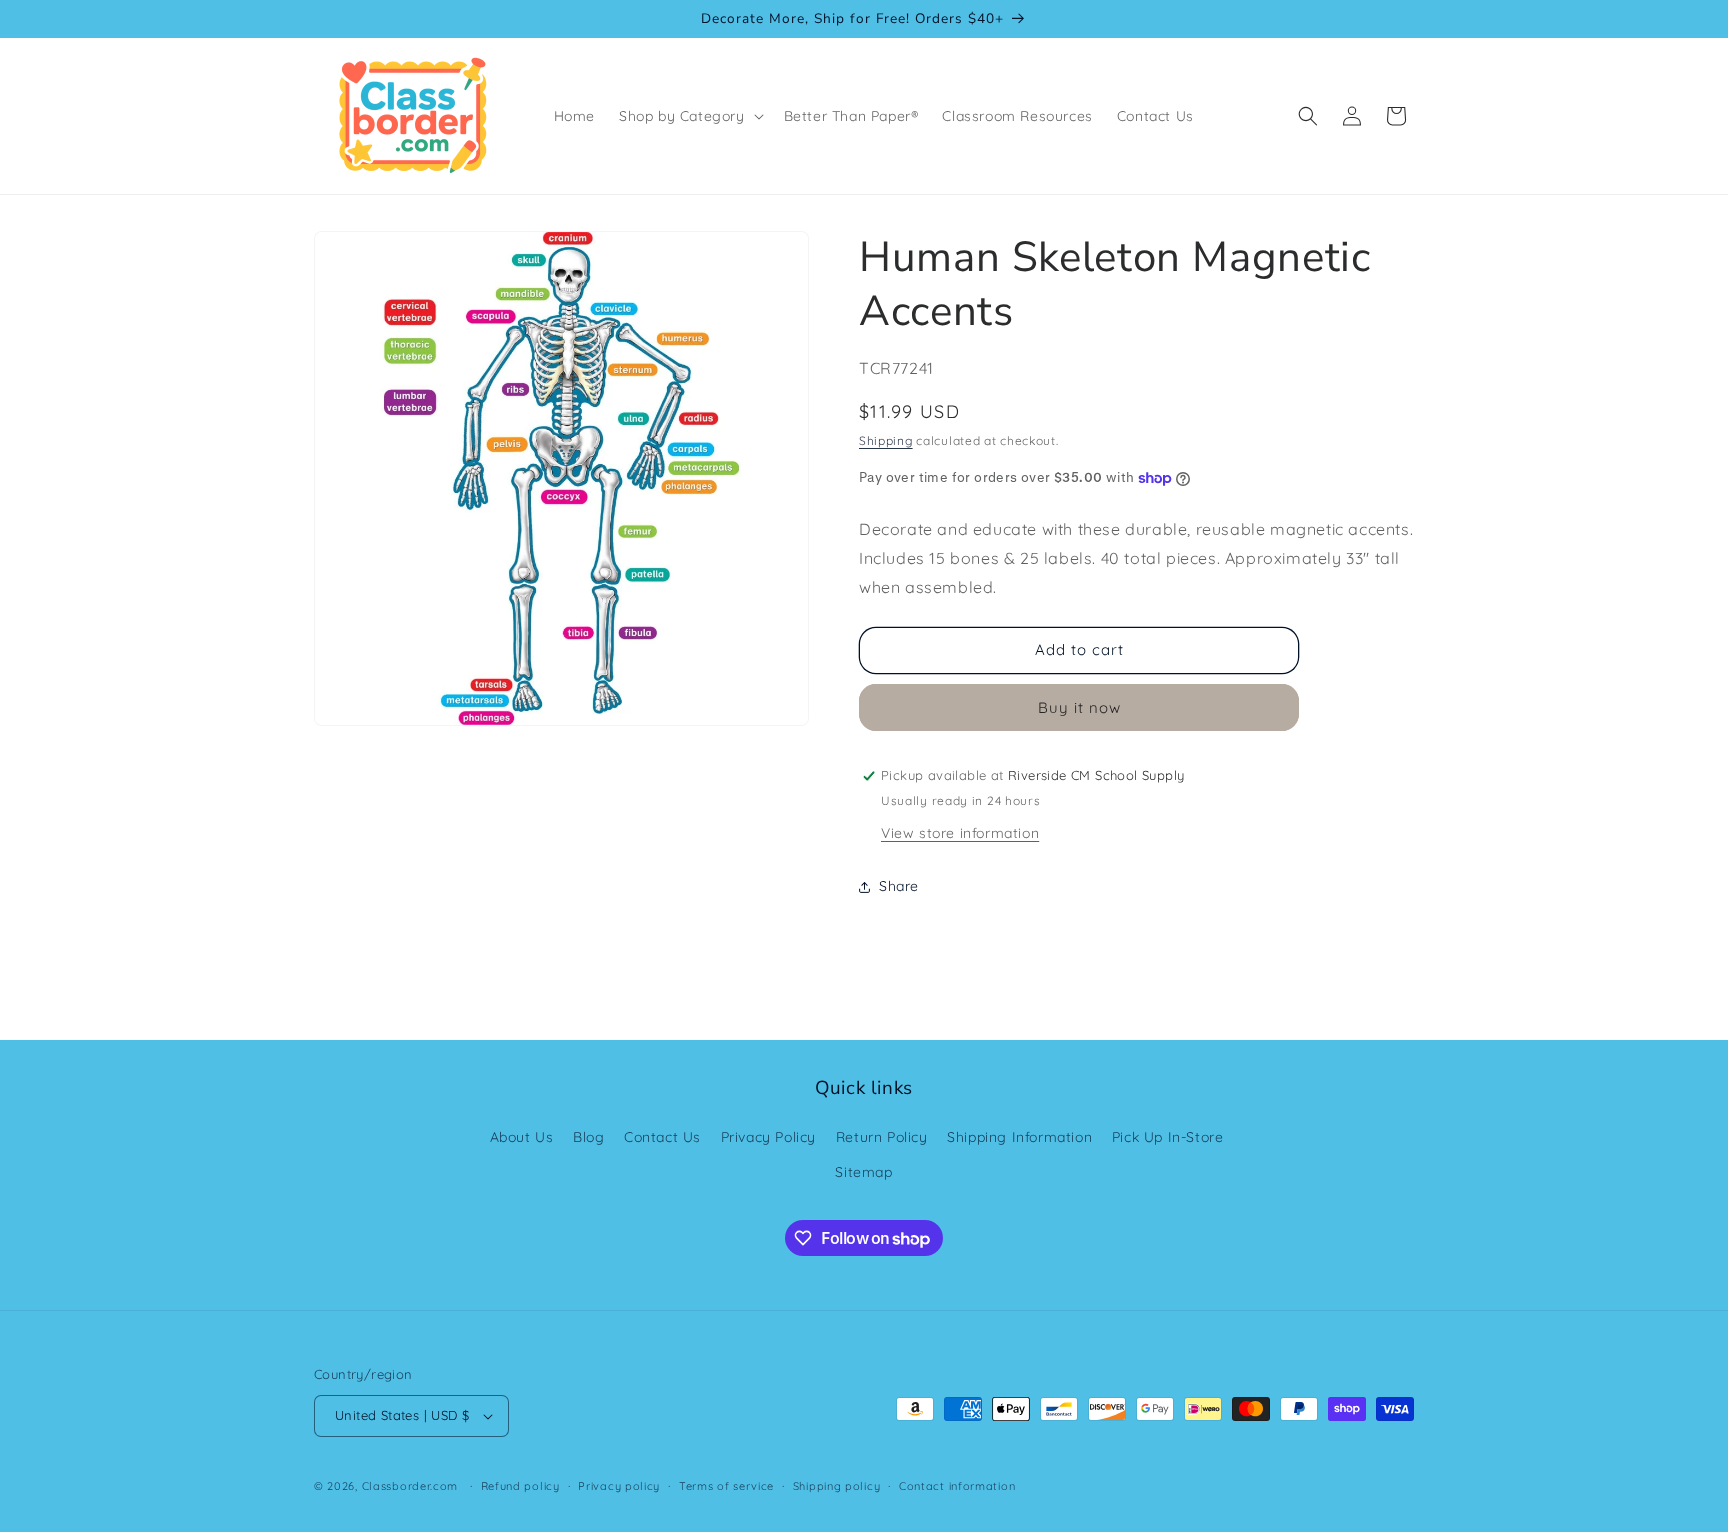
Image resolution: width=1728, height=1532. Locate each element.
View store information (960, 833)
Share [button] (899, 886)
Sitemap (863, 1172)
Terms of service (726, 1486)
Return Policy (882, 1137)
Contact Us (662, 1137)
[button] (689, 116)
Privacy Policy (768, 1137)
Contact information (957, 1486)
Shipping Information (1019, 1137)
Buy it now (1079, 707)
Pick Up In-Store (1168, 1137)
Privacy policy (619, 1486)
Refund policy (520, 1486)
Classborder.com (410, 1486)
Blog (588, 1137)
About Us (522, 1137)
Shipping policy (837, 1486)
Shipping (886, 440)
